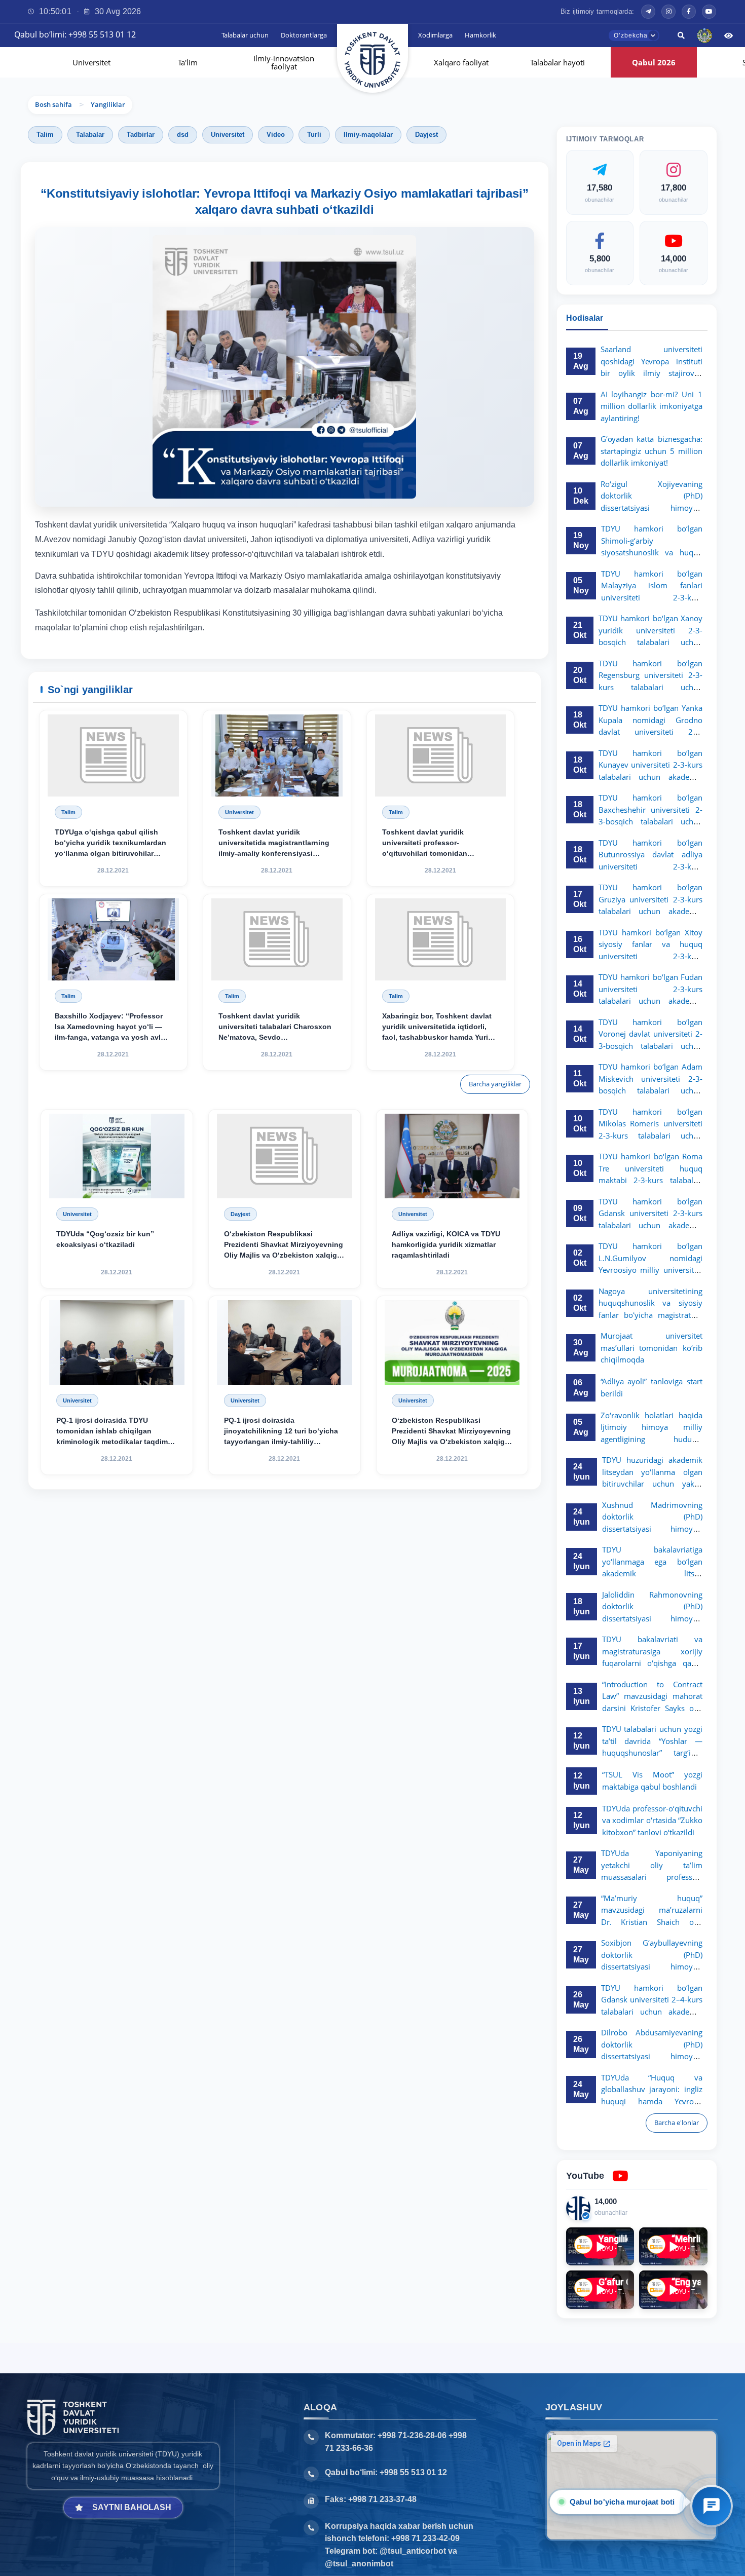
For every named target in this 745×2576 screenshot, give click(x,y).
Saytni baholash (132, 2507)
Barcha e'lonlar (677, 2123)
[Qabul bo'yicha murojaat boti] (712, 2506)
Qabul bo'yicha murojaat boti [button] (620, 2502)
